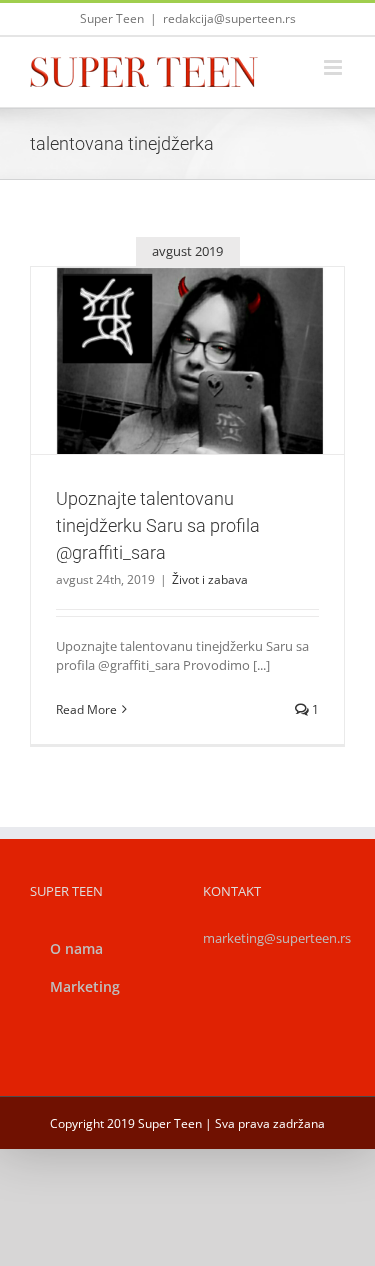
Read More (86, 709)
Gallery (211, 325)
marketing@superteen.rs (277, 938)
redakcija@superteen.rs (229, 18)
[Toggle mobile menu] (334, 67)
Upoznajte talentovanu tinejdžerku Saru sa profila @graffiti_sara (164, 325)
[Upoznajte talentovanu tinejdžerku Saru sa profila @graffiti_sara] (187, 360)
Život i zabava (188, 404)
